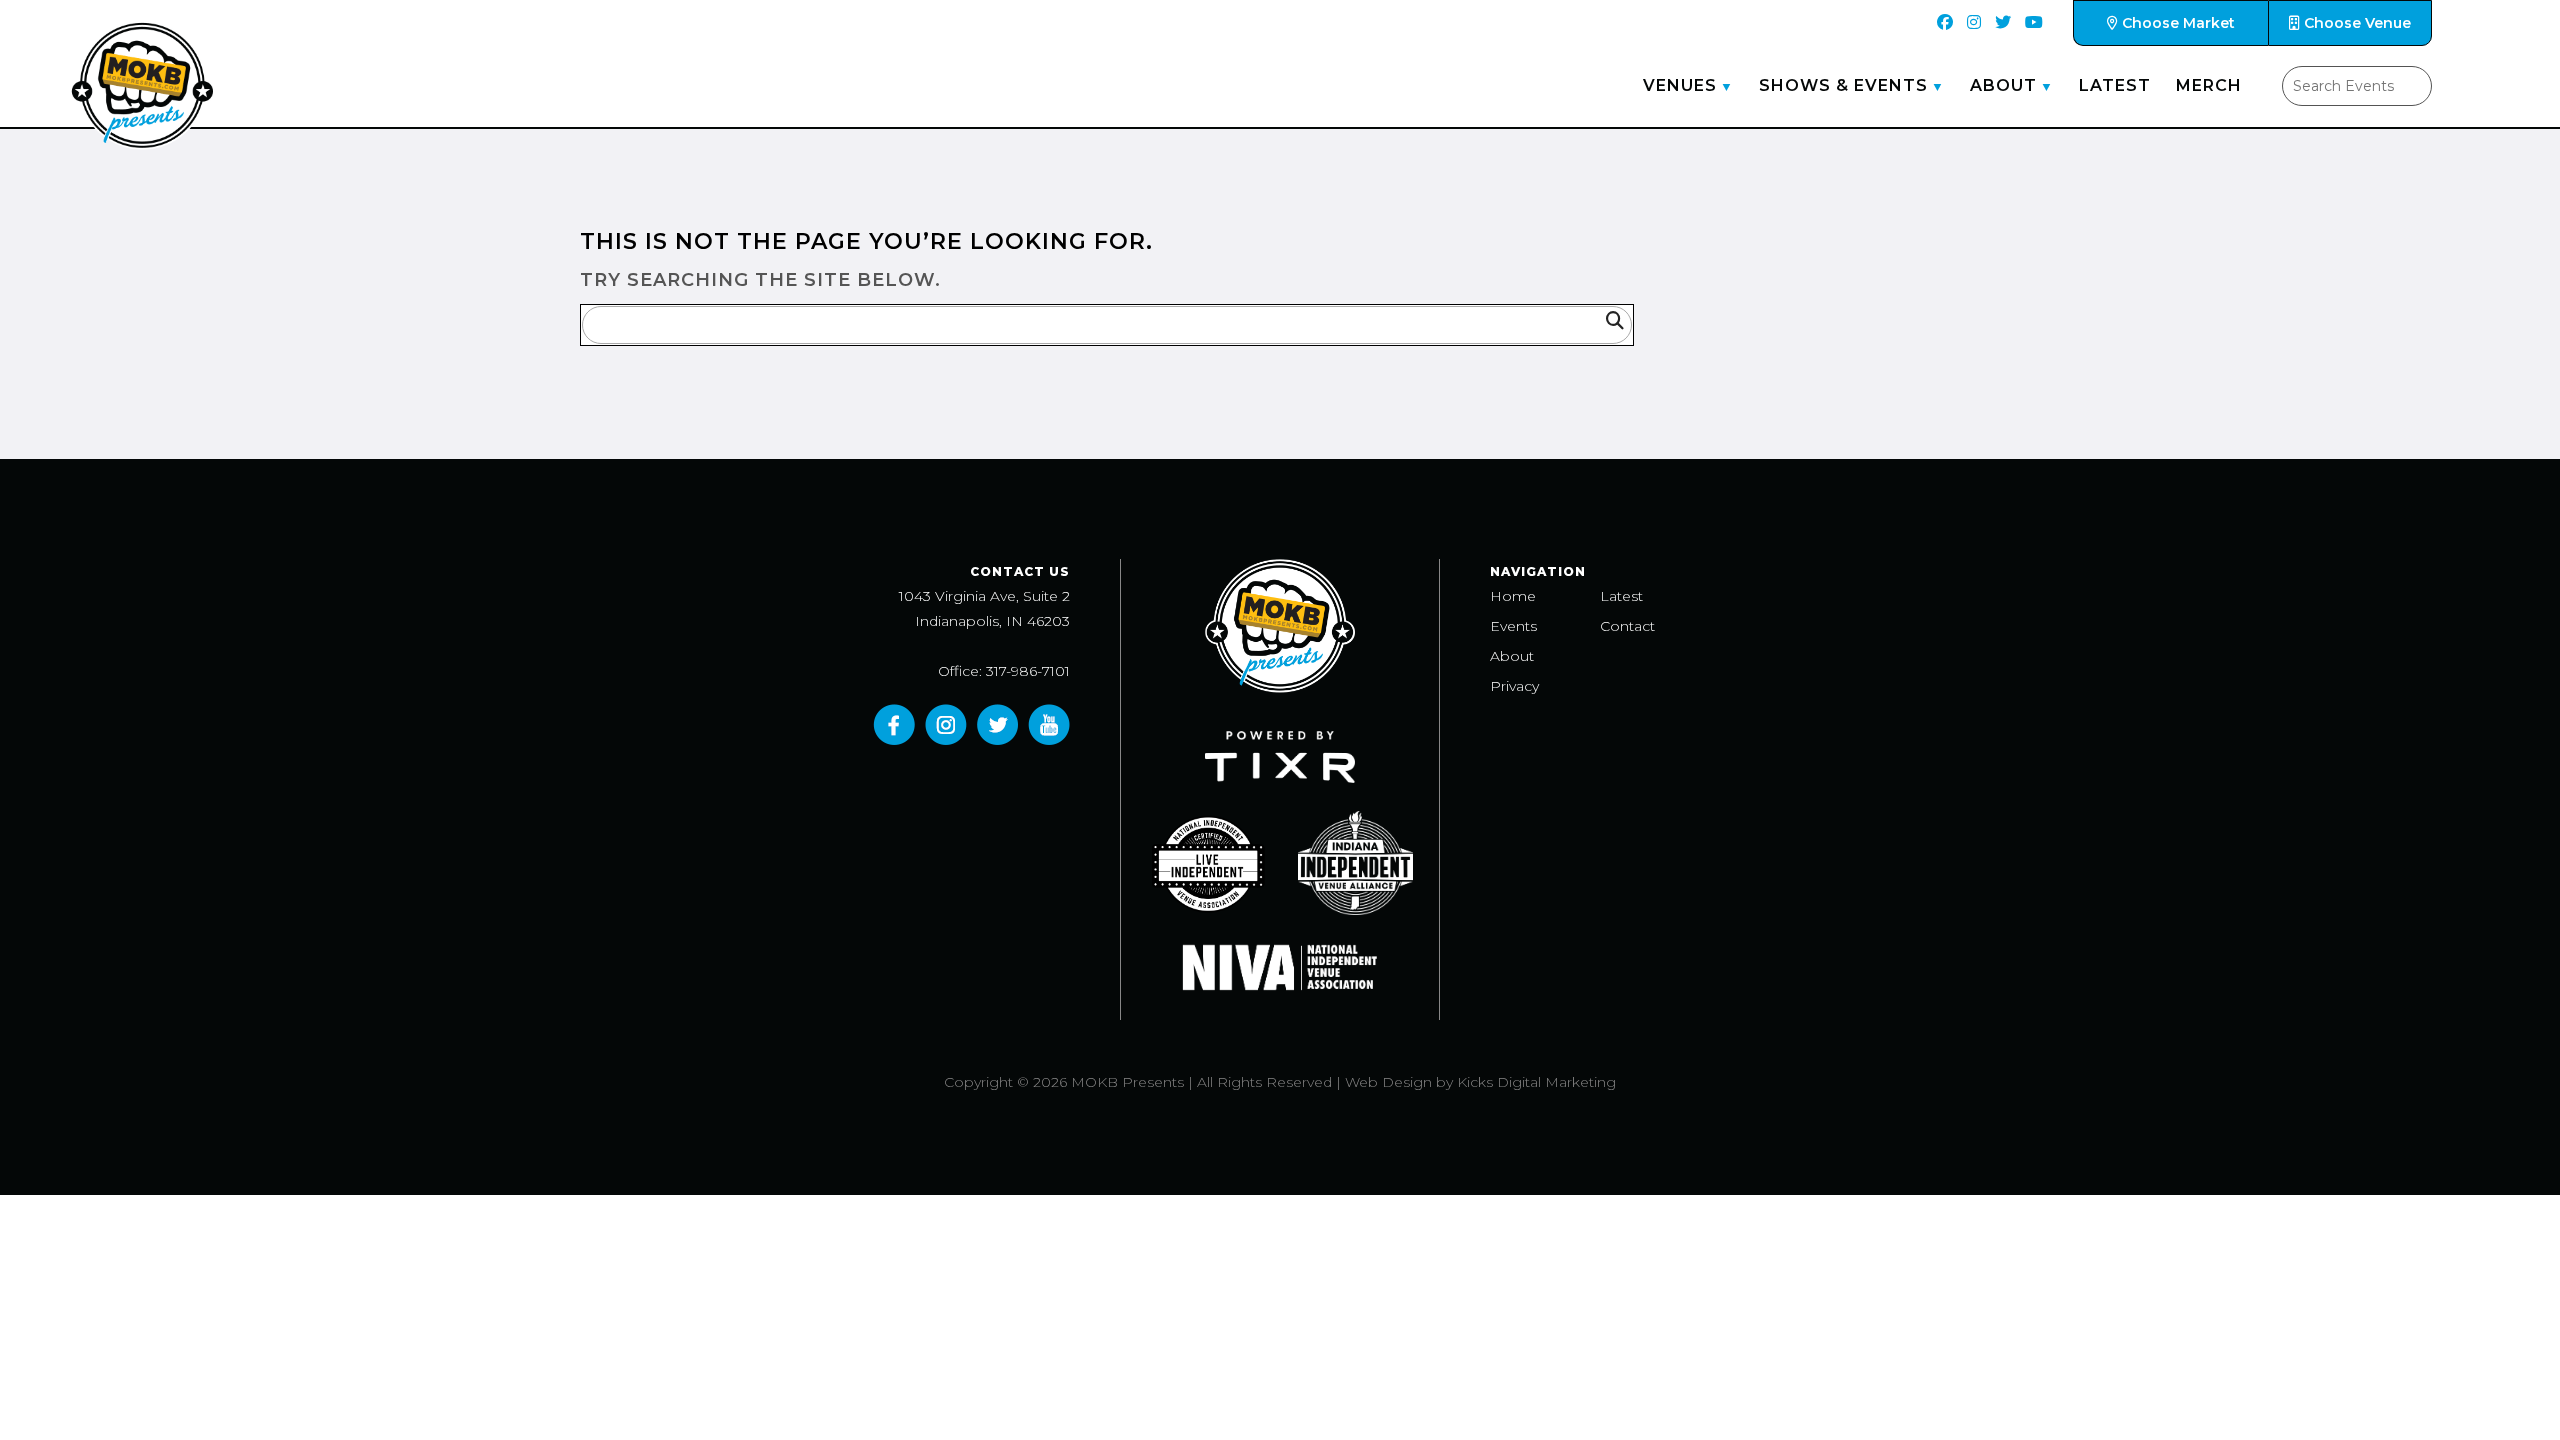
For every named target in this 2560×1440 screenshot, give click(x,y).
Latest (2115, 85)
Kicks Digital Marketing (1536, 1082)
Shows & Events (1843, 85)
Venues (1680, 85)
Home (1513, 596)
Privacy (1514, 686)
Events (1513, 626)
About (2003, 85)
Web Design (1388, 1082)
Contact (1627, 626)
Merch (2209, 85)
